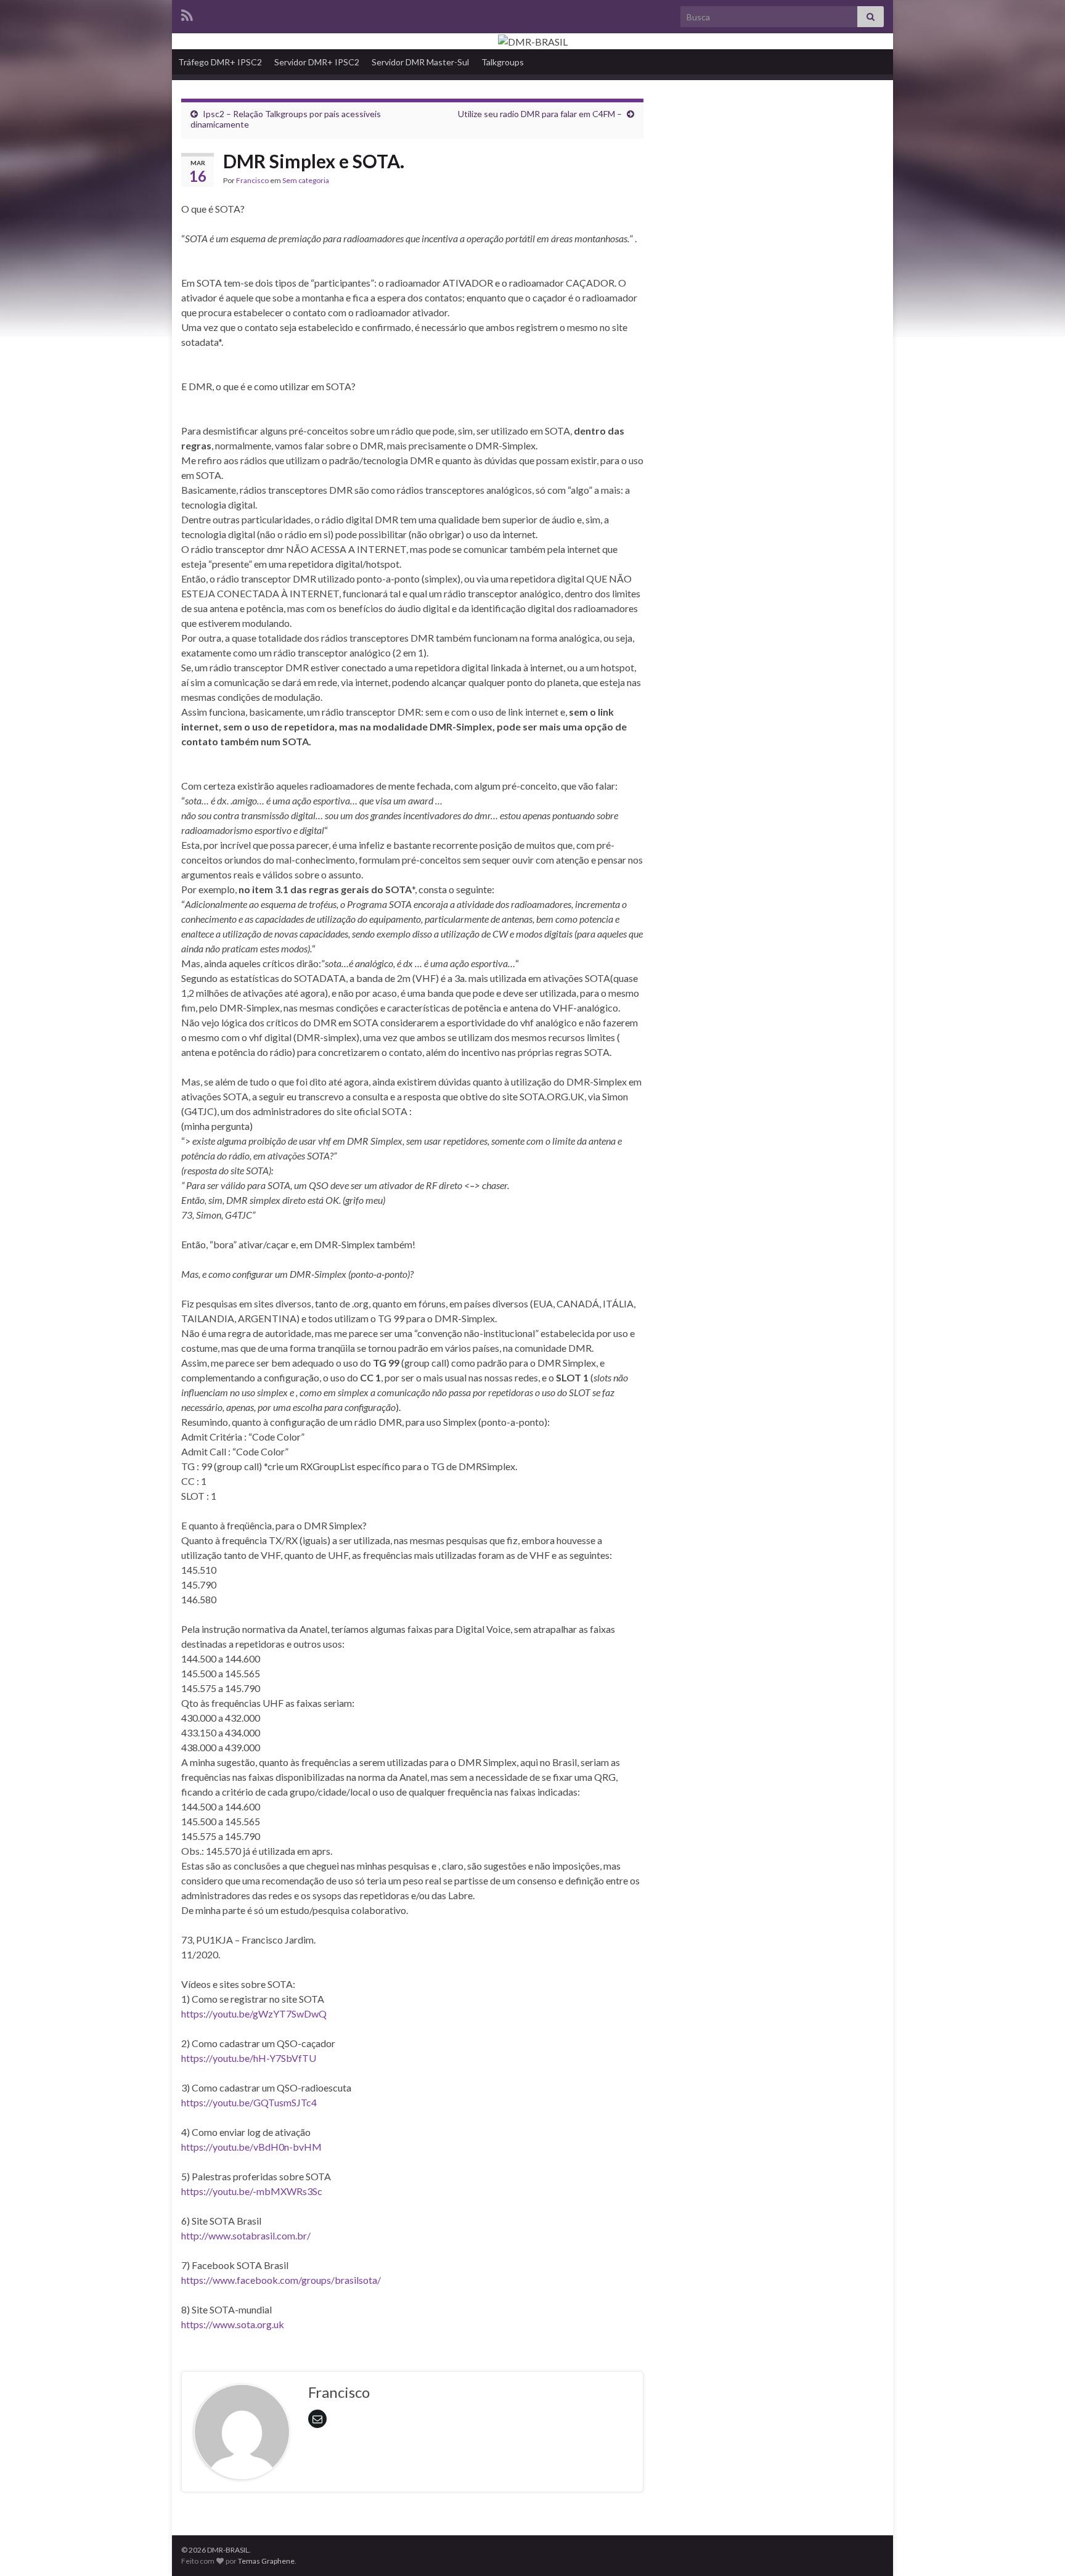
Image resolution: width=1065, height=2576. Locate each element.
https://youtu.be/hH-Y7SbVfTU (249, 2058)
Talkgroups (503, 62)
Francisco (252, 180)
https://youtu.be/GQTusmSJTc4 (249, 2102)
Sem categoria (306, 180)
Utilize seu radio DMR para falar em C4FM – (540, 114)
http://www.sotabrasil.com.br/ (246, 2235)
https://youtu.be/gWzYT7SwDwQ (254, 2014)
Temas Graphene (266, 2561)
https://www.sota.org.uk (233, 2324)
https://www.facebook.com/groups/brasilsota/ (281, 2280)
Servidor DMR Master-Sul (420, 62)
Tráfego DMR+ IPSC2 (220, 62)
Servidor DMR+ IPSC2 (317, 62)
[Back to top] (1037, 2548)
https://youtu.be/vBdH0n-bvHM (251, 2147)
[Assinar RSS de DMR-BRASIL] (187, 13)
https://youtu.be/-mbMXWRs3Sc (252, 2191)
